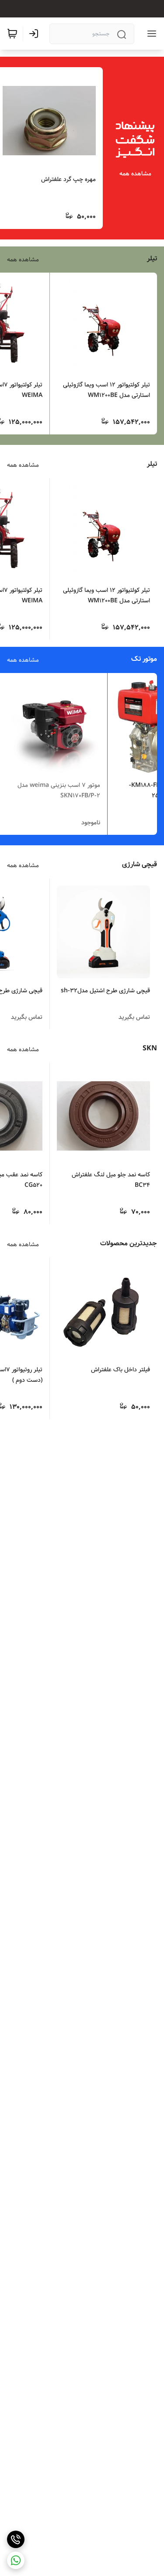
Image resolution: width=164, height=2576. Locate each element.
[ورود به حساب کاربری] (35, 34)
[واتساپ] (16, 2560)
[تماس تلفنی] (16, 2539)
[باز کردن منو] (150, 34)
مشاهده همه (135, 174)
